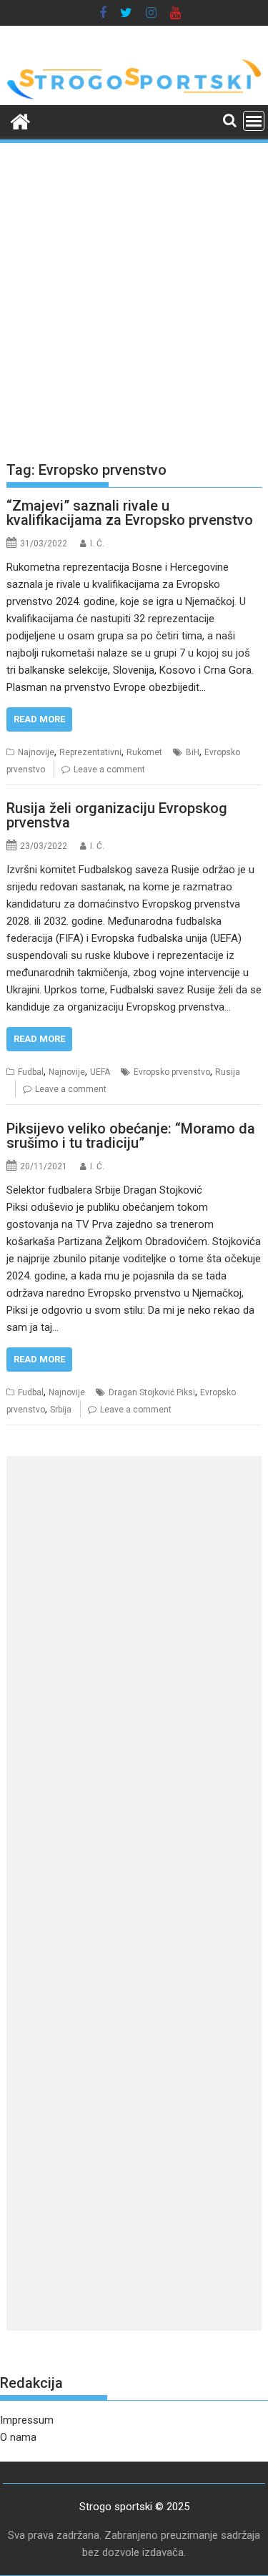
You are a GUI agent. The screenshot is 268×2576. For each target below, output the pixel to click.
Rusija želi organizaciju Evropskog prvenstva (117, 815)
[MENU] (254, 121)
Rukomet (144, 752)
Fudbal (31, 1072)
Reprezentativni (90, 752)
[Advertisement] (134, 286)
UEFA (100, 1072)
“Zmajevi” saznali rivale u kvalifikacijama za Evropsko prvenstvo (130, 513)
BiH (193, 752)
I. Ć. (97, 544)
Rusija (228, 1072)
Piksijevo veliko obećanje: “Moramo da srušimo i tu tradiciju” (131, 1136)
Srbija (61, 1410)
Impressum (27, 2420)
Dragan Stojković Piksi (152, 1392)
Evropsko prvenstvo (172, 1072)
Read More (39, 719)
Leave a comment (109, 770)
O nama (18, 2437)
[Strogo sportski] (134, 97)
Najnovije (36, 752)
